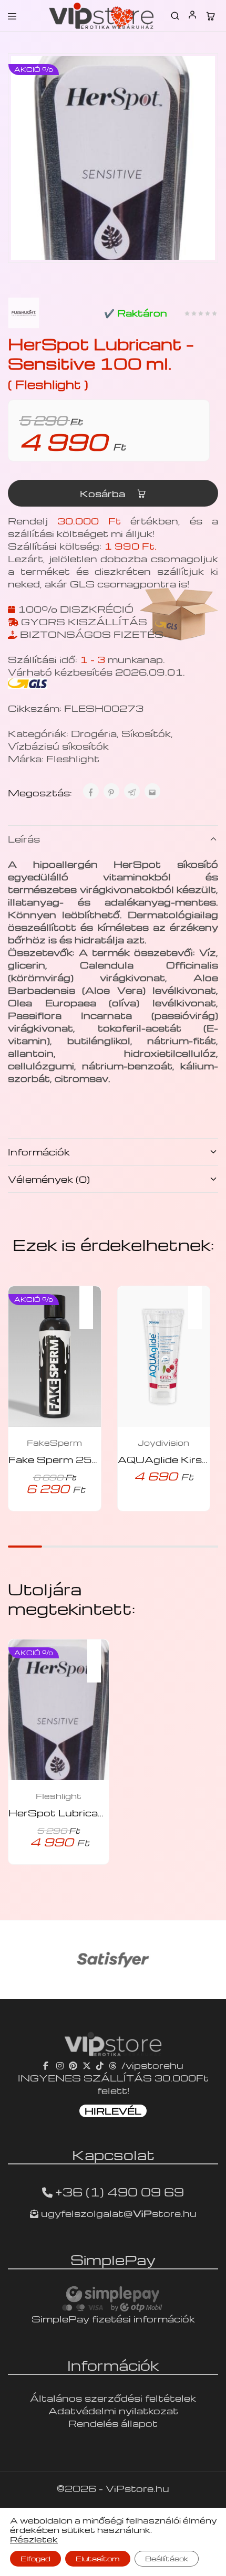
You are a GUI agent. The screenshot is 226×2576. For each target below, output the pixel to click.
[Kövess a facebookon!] (47, 2065)
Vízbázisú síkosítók (58, 746)
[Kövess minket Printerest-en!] (73, 2065)
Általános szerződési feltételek (113, 2398)
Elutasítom (98, 2558)
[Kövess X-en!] (87, 2065)
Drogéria (94, 733)
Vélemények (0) (49, 1179)
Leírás (24, 839)
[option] (113, 1960)
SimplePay (113, 2259)
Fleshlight (73, 758)
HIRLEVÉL (113, 2111)
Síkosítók (146, 733)
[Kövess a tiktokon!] (100, 2065)
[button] (91, 1301)
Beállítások (167, 2558)
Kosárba (104, 493)
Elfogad (35, 2558)
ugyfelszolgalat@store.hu (117, 2213)
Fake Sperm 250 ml (61, 1459)
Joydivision (163, 1443)
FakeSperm (54, 1443)
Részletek (34, 2539)
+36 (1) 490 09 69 (120, 2192)
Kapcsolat (113, 2154)
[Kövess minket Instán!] (60, 2065)
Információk (39, 1152)
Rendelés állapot (113, 2423)
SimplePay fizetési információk (113, 2319)
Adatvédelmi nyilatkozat (113, 2410)
